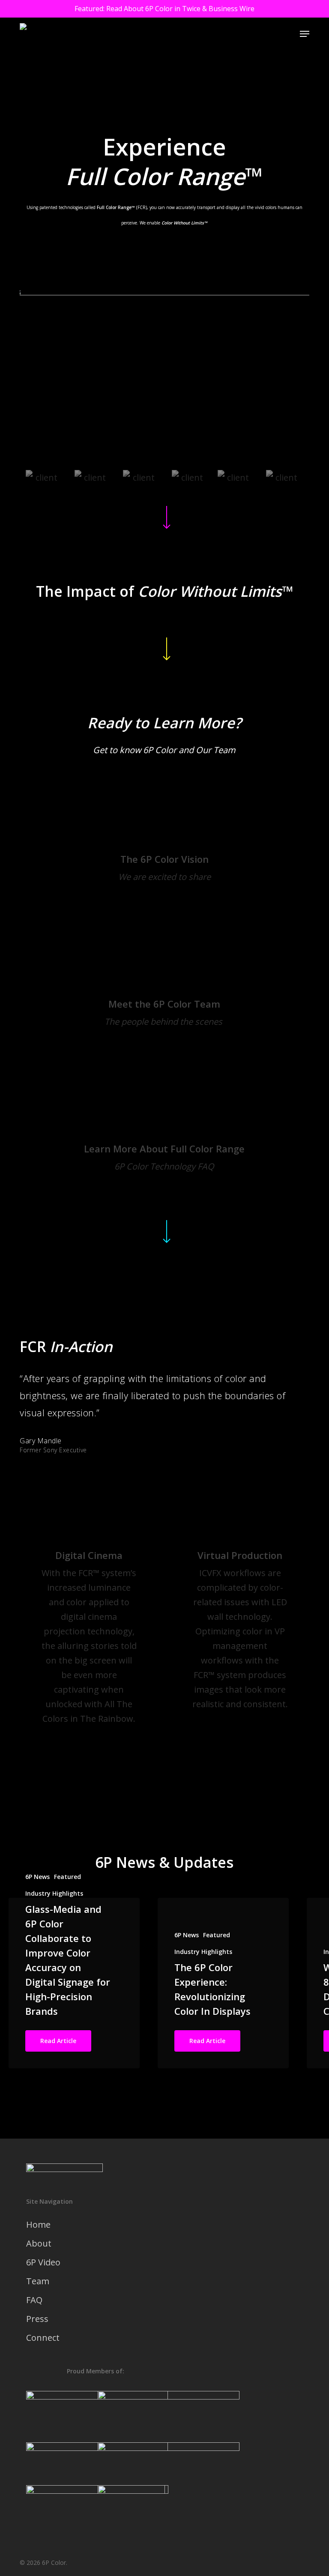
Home (38, 2224)
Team (38, 2281)
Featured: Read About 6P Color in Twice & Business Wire (164, 9)
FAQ (34, 2300)
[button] (305, 34)
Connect (43, 2338)
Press (37, 2319)
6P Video (43, 2262)
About (39, 2243)
